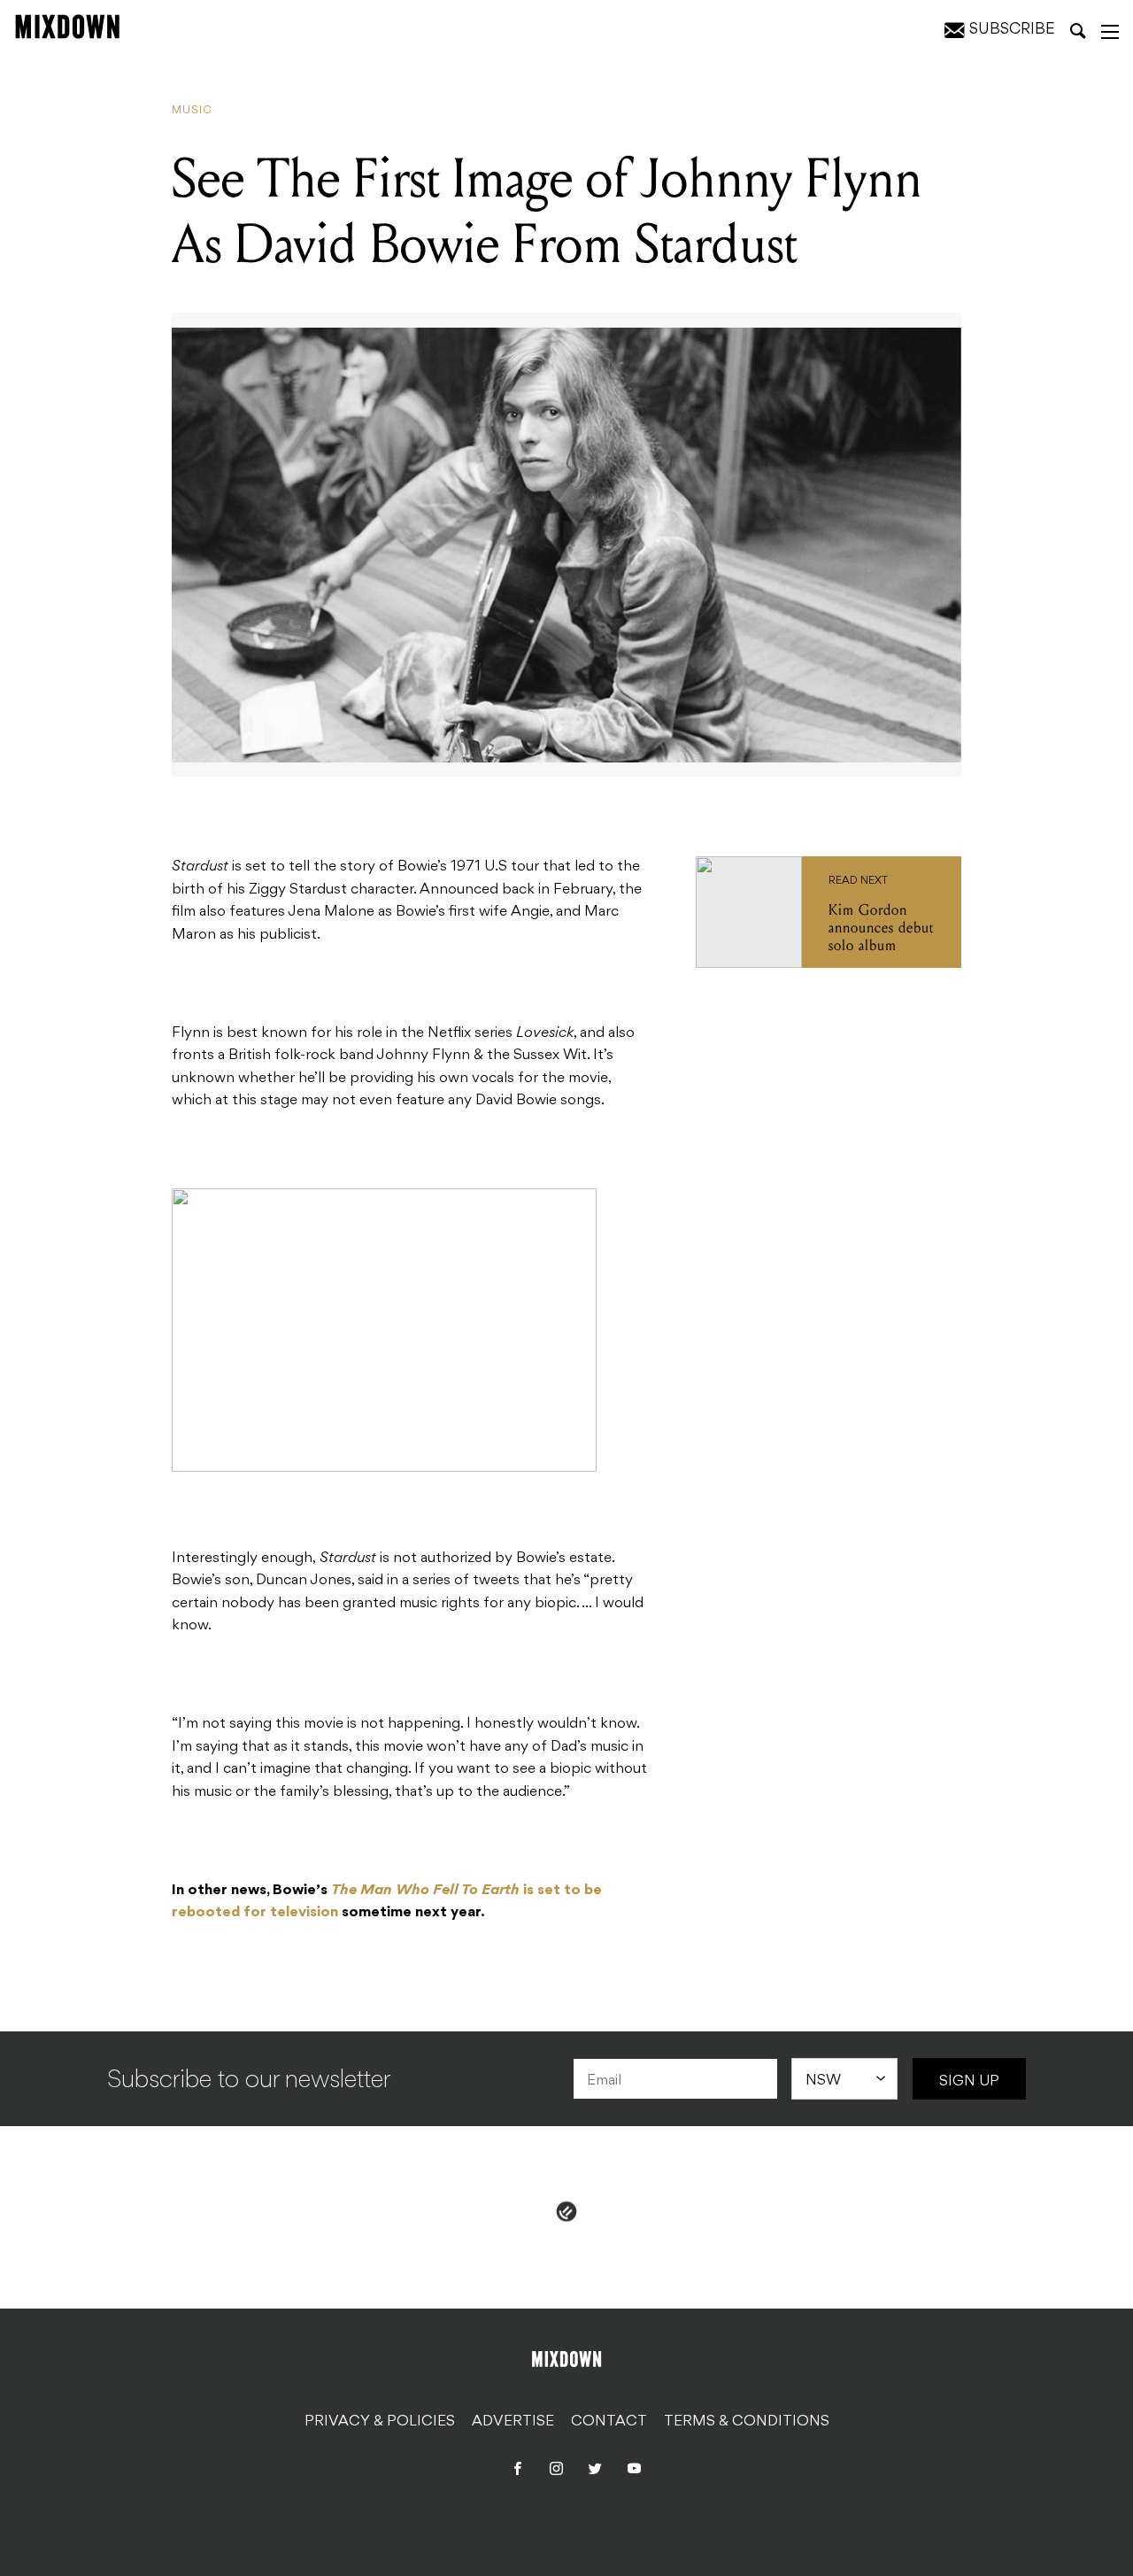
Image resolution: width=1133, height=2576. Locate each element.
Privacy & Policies (380, 2422)
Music (192, 111)
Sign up (969, 2082)
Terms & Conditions (747, 2422)
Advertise (513, 2422)
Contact (609, 2422)
